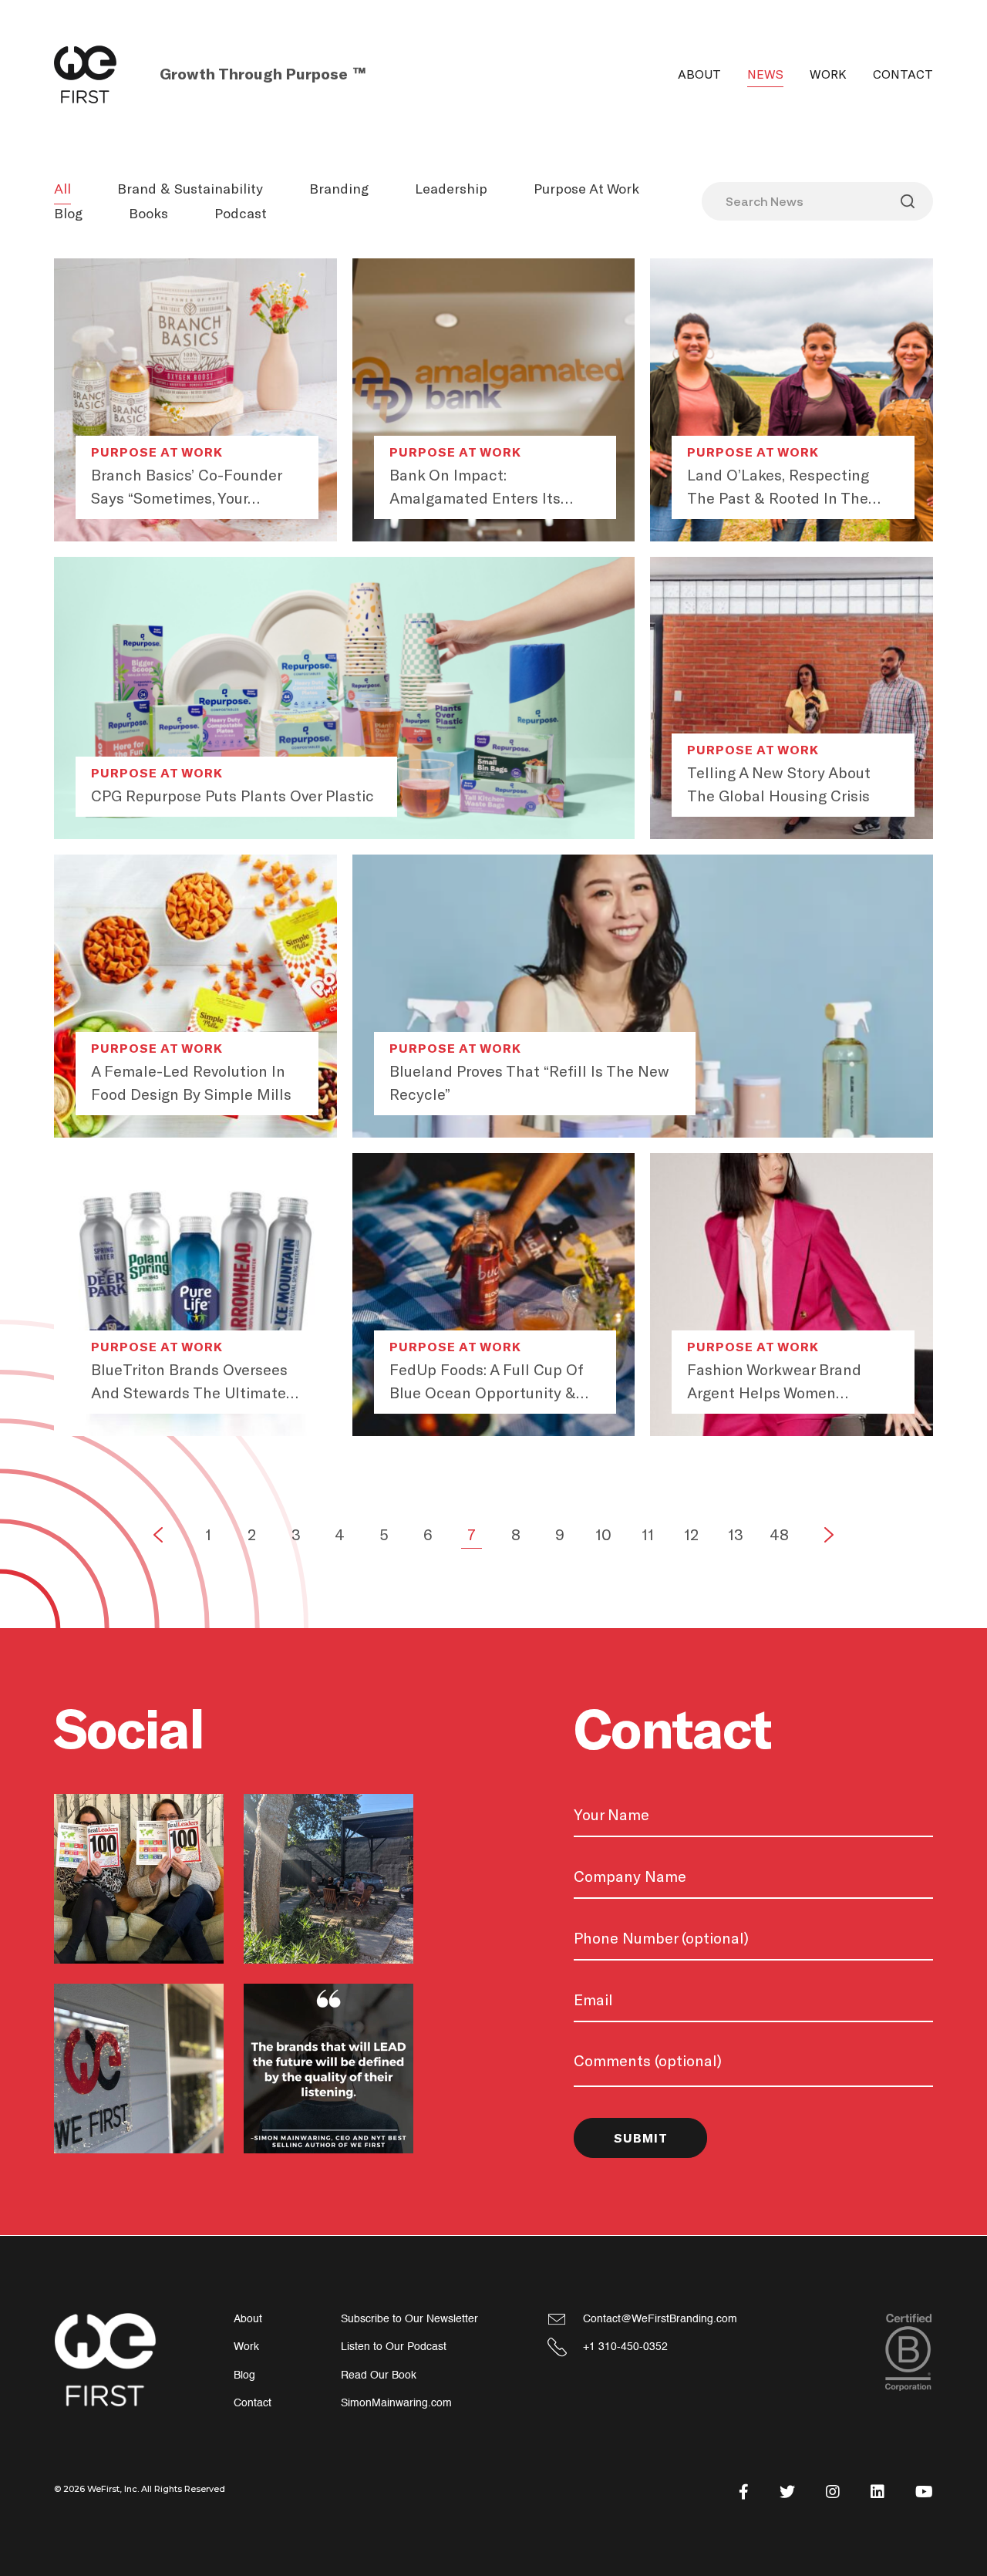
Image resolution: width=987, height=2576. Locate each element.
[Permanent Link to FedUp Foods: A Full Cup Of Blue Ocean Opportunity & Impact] (494, 1295)
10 (603, 1535)
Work (828, 74)
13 (736, 1535)
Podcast (241, 213)
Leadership (451, 189)
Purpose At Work (586, 189)
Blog (68, 213)
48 (779, 1535)
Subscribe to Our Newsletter (409, 2319)
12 (691, 1535)
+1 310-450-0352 (625, 2347)
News (765, 74)
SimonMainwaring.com (396, 2403)
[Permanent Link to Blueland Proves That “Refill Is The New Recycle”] (643, 996)
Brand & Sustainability (190, 189)
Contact (903, 74)
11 (648, 1535)
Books (148, 213)
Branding (339, 189)
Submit (641, 2138)
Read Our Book (379, 2375)
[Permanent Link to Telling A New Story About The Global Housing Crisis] (792, 698)
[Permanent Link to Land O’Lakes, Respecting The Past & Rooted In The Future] (792, 400)
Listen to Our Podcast (394, 2347)
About (699, 74)
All (62, 189)
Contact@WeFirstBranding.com (660, 2319)
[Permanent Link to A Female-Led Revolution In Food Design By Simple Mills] (195, 996)
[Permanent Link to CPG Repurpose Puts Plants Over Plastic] (344, 698)
